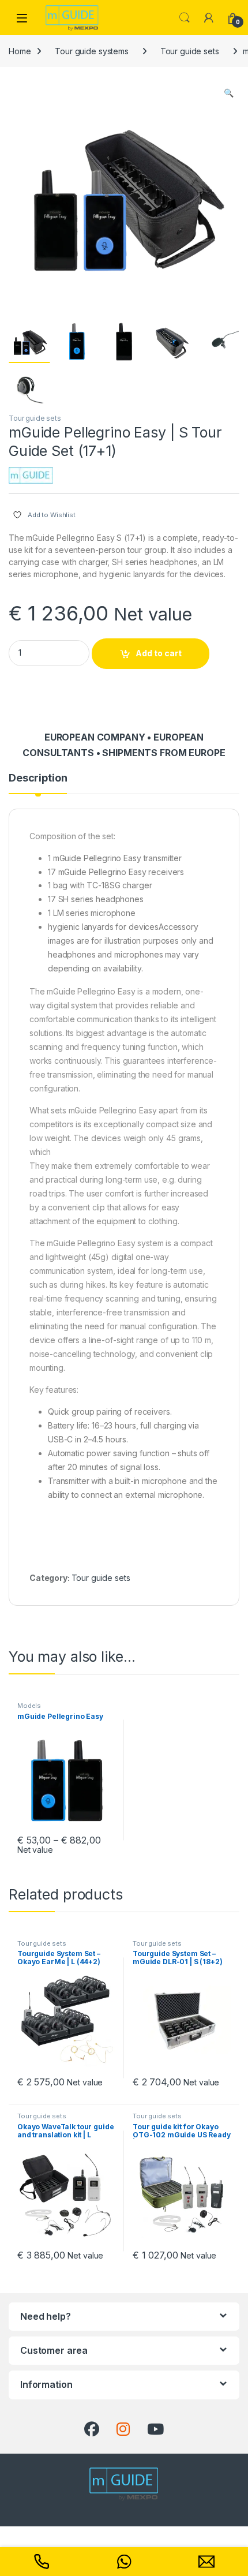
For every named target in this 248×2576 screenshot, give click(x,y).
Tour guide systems (91, 51)
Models (29, 1706)
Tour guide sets (190, 51)
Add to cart (159, 653)
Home (20, 51)
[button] (229, 93)
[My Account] (209, 18)
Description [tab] (38, 778)
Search (185, 18)
